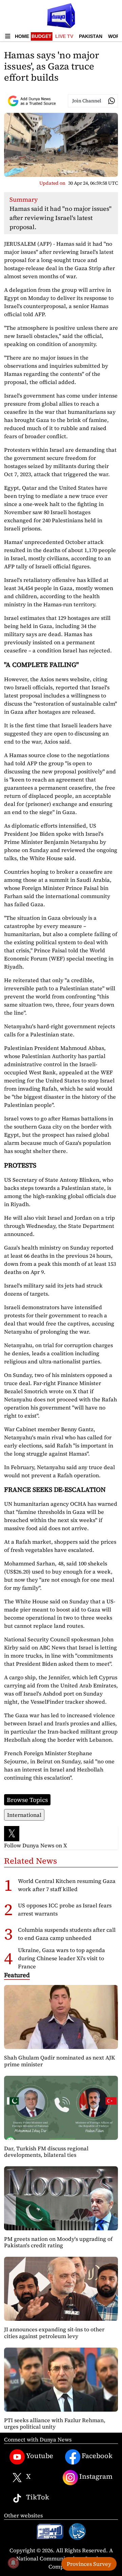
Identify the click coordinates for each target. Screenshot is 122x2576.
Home (22, 36)
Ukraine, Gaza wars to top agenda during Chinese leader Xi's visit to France (62, 1958)
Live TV (64, 36)
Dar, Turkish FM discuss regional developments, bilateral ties (46, 2152)
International (24, 1815)
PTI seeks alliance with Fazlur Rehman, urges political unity (55, 2423)
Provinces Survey (89, 2564)
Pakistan (91, 36)
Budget (42, 36)
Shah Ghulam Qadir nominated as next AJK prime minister (59, 2061)
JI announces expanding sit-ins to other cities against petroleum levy (54, 2332)
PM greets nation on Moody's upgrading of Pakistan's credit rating (58, 2242)
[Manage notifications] (13, 2563)
